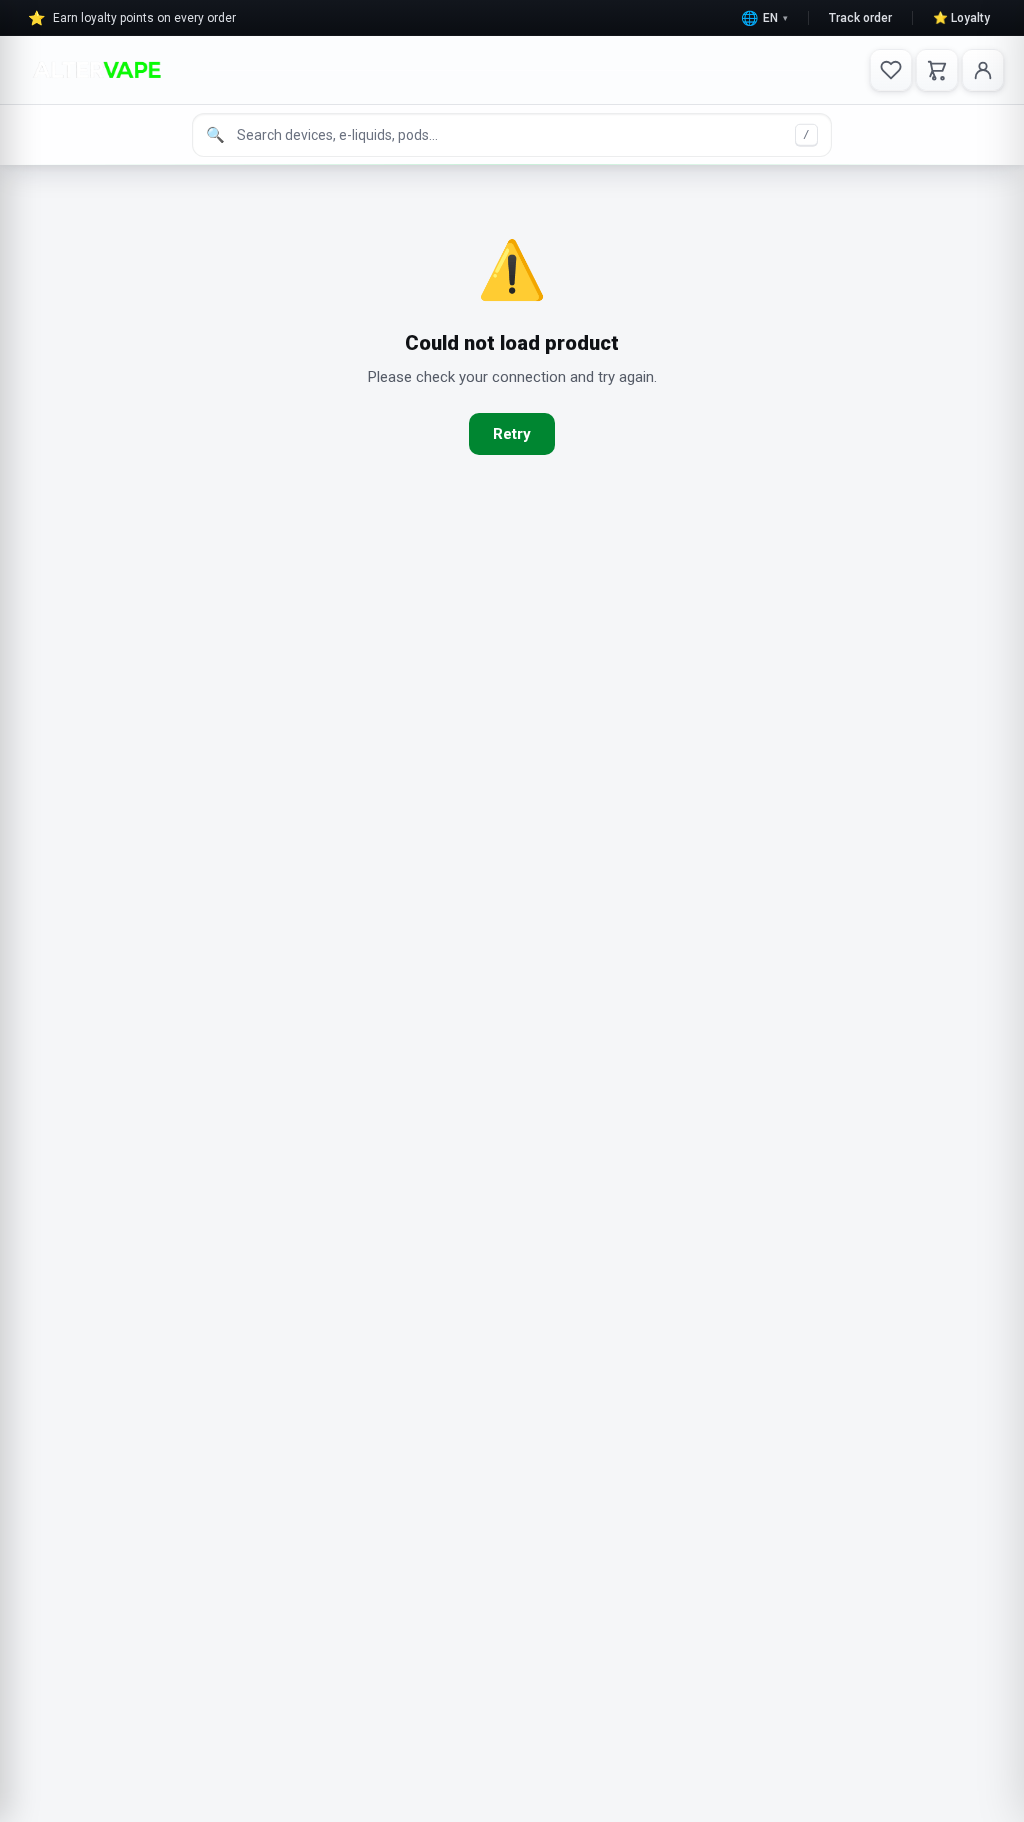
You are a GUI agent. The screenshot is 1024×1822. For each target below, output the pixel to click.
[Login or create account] (983, 70)
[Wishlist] (891, 70)
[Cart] (937, 70)
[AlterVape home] (96, 70)
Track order (860, 18)
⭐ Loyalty (961, 18)
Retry (512, 434)
